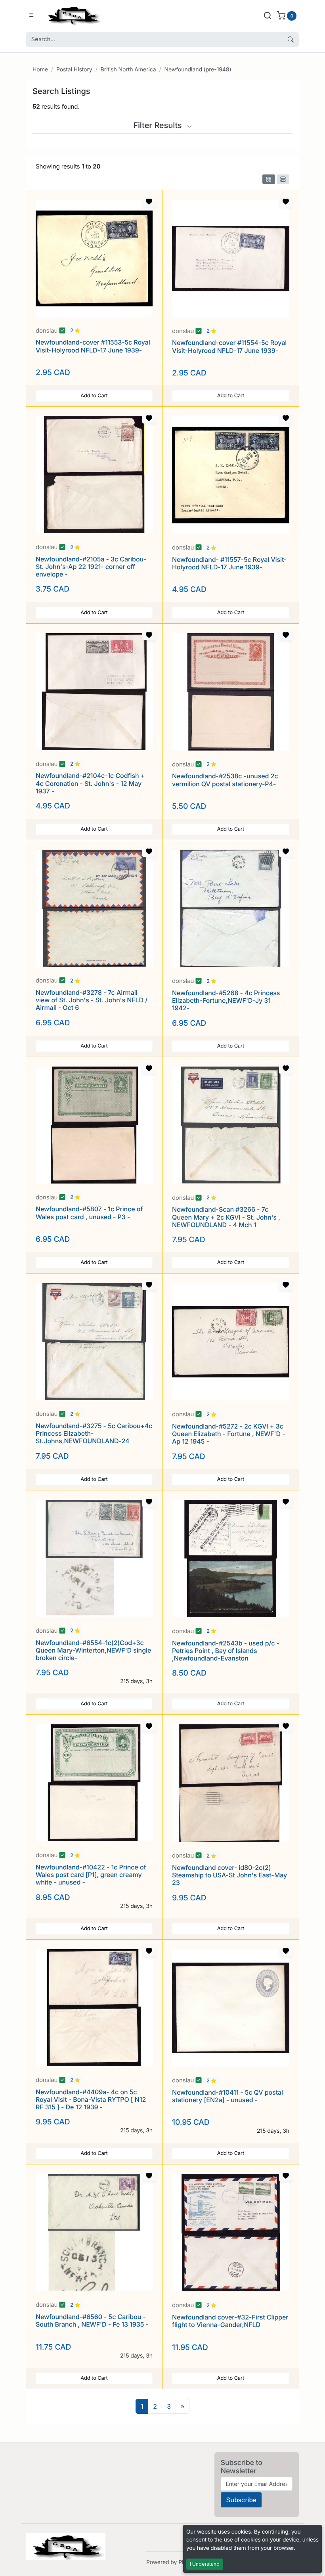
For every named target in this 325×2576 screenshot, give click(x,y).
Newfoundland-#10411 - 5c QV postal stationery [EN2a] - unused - (227, 2096)
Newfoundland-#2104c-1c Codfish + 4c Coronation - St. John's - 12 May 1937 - (90, 783)
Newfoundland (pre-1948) (198, 70)
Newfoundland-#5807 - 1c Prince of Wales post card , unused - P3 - (89, 1213)
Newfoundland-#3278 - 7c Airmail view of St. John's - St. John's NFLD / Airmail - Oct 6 (92, 1000)
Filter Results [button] (159, 125)
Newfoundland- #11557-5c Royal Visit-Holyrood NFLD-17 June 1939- (229, 563)
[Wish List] (149, 202)
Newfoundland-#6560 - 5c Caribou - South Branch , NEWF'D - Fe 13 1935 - (92, 2320)
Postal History (74, 70)
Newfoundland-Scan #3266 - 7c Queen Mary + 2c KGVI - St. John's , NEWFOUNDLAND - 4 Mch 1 (226, 1217)
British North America (128, 70)
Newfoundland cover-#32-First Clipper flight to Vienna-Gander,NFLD (230, 2321)
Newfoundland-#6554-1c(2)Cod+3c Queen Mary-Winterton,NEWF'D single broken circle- (93, 1650)
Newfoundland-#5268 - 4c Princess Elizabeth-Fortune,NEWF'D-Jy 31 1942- (226, 1000)
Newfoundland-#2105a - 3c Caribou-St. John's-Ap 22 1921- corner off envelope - (91, 567)
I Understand (205, 2564)
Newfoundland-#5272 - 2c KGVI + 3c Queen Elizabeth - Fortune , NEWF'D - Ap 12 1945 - (229, 1434)
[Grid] (269, 179)
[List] (283, 179)
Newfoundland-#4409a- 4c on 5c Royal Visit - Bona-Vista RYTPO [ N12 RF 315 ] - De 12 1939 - (91, 2099)
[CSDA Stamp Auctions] (73, 15)
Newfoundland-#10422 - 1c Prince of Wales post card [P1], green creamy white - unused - (91, 1875)
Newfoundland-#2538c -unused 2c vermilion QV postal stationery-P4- (225, 780)
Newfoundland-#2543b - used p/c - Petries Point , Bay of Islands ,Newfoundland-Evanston (226, 1651)
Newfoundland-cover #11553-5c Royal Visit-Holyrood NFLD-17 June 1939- (93, 346)
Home (40, 70)
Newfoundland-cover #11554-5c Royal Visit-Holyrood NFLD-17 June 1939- (229, 346)
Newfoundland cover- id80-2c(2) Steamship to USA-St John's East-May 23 (229, 1875)
